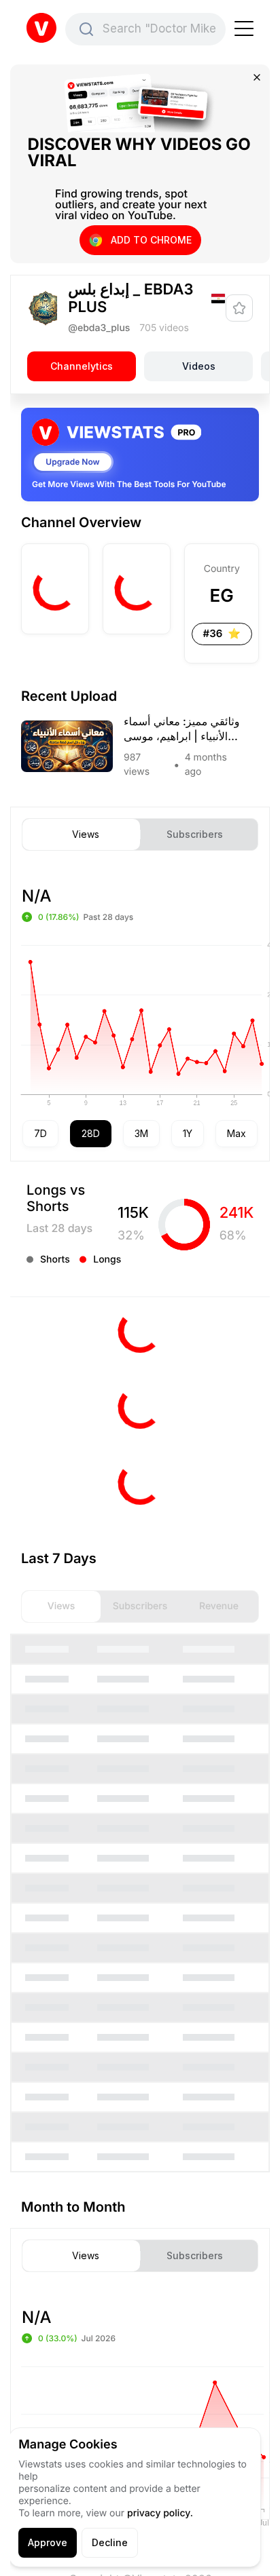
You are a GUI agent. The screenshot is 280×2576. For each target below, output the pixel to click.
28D (91, 1133)
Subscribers (195, 834)
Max (237, 1133)
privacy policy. (160, 2513)
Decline (110, 2542)
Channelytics (82, 366)
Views (86, 834)
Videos (199, 366)
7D (40, 1133)
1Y (188, 1133)
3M (141, 1133)
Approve (48, 2542)
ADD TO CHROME (151, 240)
